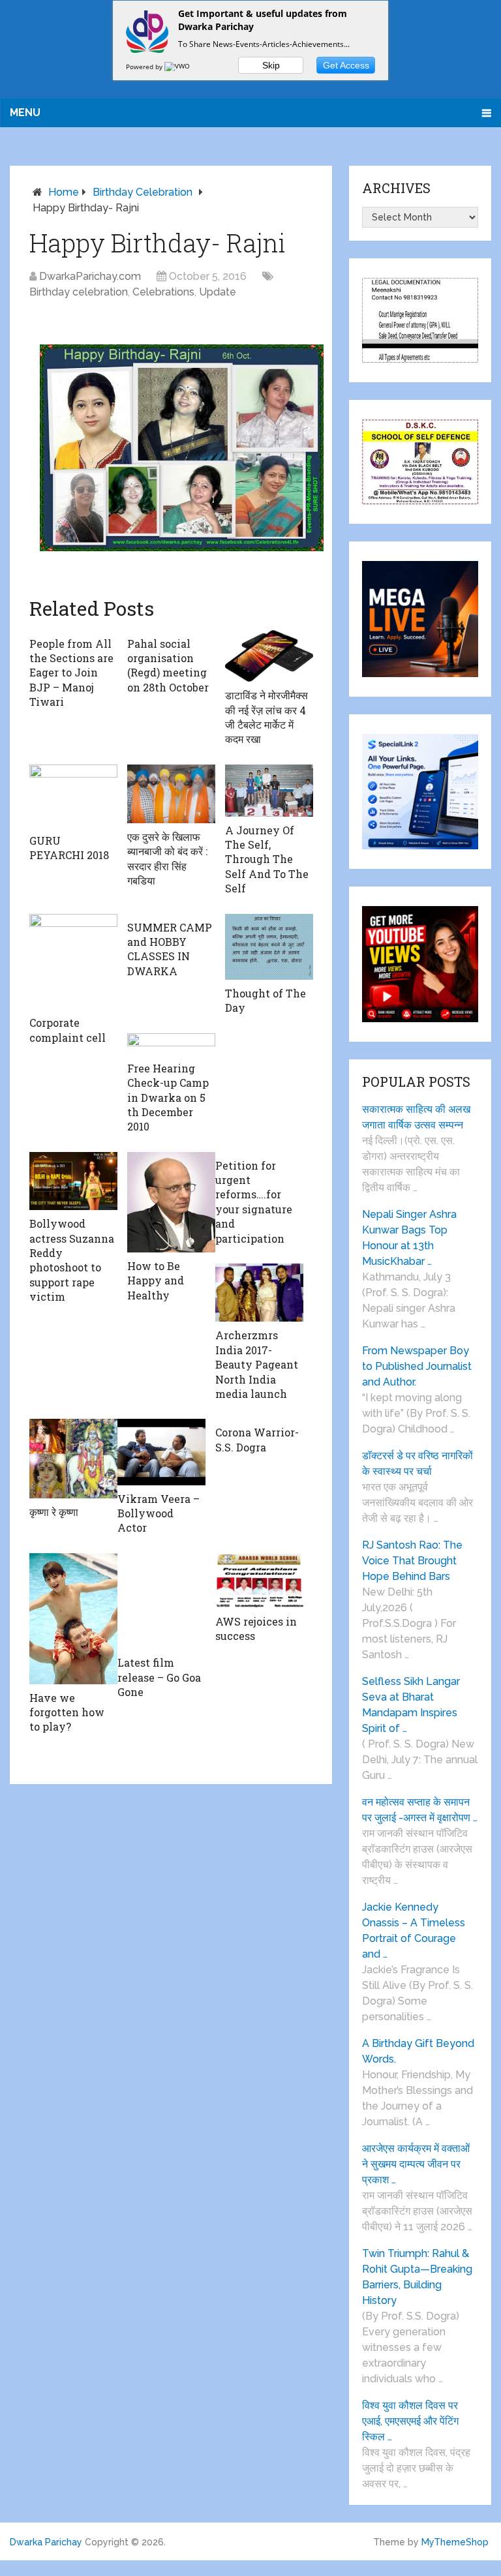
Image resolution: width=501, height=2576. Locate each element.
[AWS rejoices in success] (259, 1581)
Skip (271, 65)
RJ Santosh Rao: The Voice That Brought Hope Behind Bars (412, 1561)
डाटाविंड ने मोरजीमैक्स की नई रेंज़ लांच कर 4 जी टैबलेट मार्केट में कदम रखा (266, 717)
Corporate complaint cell (68, 1030)
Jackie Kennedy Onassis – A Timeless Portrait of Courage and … (414, 1931)
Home (64, 192)
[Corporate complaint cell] (73, 962)
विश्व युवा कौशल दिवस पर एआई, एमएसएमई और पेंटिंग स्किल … (410, 2421)
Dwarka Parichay (46, 2542)
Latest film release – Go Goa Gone (159, 1677)
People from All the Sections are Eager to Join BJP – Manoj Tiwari (71, 673)
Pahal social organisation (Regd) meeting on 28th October (168, 665)
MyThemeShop (455, 2542)
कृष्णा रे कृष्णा (54, 1512)
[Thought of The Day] (269, 947)
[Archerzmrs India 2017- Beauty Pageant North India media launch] (259, 1293)
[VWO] (178, 67)
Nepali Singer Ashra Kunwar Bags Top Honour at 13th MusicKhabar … (409, 1238)
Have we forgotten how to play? (67, 1712)
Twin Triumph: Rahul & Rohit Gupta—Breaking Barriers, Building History (417, 2277)
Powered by (145, 67)
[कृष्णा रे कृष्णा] (73, 1459)
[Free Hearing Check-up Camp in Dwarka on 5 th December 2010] (171, 1044)
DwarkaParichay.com (90, 276)
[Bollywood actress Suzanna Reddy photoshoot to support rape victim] (73, 1181)
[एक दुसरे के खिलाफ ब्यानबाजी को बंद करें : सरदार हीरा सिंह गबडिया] (171, 794)
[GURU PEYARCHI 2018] (73, 796)
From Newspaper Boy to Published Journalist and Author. (417, 1366)
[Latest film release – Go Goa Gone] (161, 1601)
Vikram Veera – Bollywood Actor (159, 1513)
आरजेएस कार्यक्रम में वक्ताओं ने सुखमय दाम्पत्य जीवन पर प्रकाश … (416, 2164)
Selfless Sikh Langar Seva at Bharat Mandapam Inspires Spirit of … (411, 1705)
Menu (25, 113)
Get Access (346, 65)
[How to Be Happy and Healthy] (171, 1202)
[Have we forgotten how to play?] (73, 1619)
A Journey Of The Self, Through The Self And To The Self (267, 859)
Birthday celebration (143, 192)
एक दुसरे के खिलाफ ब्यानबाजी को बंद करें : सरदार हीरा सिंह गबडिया (167, 858)
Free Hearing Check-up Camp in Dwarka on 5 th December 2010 (168, 1098)
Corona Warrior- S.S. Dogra (257, 1439)
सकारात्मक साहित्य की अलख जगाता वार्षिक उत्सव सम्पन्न (416, 1117)
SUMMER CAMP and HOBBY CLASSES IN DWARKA (170, 949)
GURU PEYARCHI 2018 (69, 848)
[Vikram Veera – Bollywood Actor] (161, 1452)
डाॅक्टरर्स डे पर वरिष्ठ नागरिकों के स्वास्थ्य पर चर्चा (417, 1463)
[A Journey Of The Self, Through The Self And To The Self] (269, 791)
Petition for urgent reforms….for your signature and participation (254, 1202)
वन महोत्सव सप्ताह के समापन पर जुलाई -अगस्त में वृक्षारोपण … (420, 1810)
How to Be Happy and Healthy (156, 1280)
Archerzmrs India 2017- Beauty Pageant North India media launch (257, 1364)
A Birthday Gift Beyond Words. (418, 2051)
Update (218, 292)
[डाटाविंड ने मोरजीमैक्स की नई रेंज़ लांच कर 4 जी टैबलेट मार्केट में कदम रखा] (269, 656)
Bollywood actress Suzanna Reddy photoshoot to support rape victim (72, 1260)
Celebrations (163, 292)
